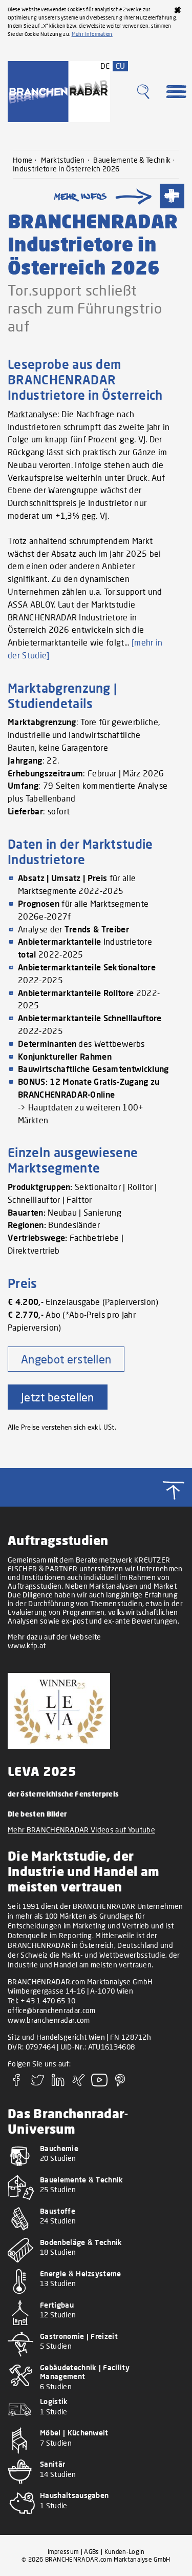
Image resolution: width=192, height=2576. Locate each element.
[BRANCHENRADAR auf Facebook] (17, 2083)
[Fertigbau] (96, 2327)
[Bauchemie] (96, 2170)
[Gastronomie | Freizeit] (96, 2358)
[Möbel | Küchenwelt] (96, 2455)
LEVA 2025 (42, 1771)
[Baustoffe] (96, 2233)
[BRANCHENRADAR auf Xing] (79, 2083)
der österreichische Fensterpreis (63, 1794)
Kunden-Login (125, 2552)
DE (105, 66)
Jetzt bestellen (58, 1397)
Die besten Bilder (37, 1814)
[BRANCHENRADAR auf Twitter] (37, 2083)
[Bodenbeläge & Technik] (96, 2264)
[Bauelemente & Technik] (96, 2202)
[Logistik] (96, 2423)
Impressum (63, 2552)
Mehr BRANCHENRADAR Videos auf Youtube (81, 1830)
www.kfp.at (27, 1645)
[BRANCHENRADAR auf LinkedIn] (58, 2083)
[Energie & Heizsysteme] (96, 2296)
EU (121, 66)
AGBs (91, 2552)
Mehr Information (92, 34)
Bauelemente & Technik (132, 160)
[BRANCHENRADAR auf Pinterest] (120, 2083)
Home (23, 160)
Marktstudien (63, 160)
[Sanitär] (96, 2486)
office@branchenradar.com (52, 2010)
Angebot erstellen (66, 1359)
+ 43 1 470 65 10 (48, 2001)
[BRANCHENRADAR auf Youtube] (99, 2083)
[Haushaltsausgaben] (96, 2517)
